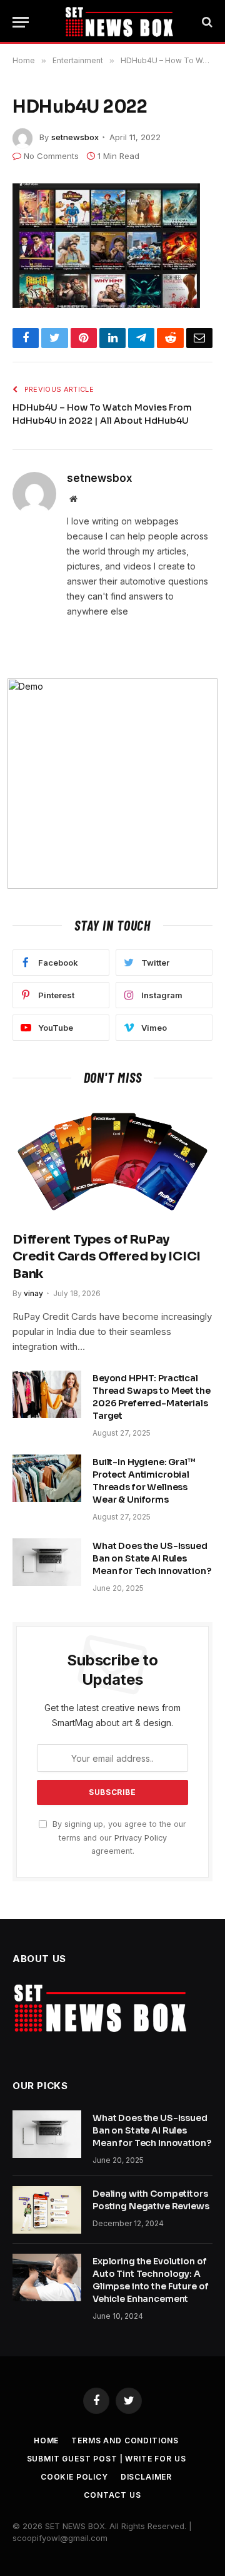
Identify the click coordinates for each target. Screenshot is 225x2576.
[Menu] (21, 22)
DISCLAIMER (146, 2477)
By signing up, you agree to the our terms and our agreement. (118, 1837)
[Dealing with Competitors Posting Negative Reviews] (47, 2210)
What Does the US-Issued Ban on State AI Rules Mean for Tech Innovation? (152, 1558)
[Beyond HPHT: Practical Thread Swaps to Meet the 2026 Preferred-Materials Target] (47, 1394)
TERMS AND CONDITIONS (125, 2441)
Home (46, 2441)
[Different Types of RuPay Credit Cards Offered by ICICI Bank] (112, 1162)
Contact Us (112, 2495)
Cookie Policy (74, 2477)
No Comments (51, 156)
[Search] (206, 22)
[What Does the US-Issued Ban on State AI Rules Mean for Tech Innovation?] (47, 1562)
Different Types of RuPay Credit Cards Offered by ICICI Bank (107, 1256)
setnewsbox (75, 137)
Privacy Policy (141, 1838)
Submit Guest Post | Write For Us (107, 2459)
